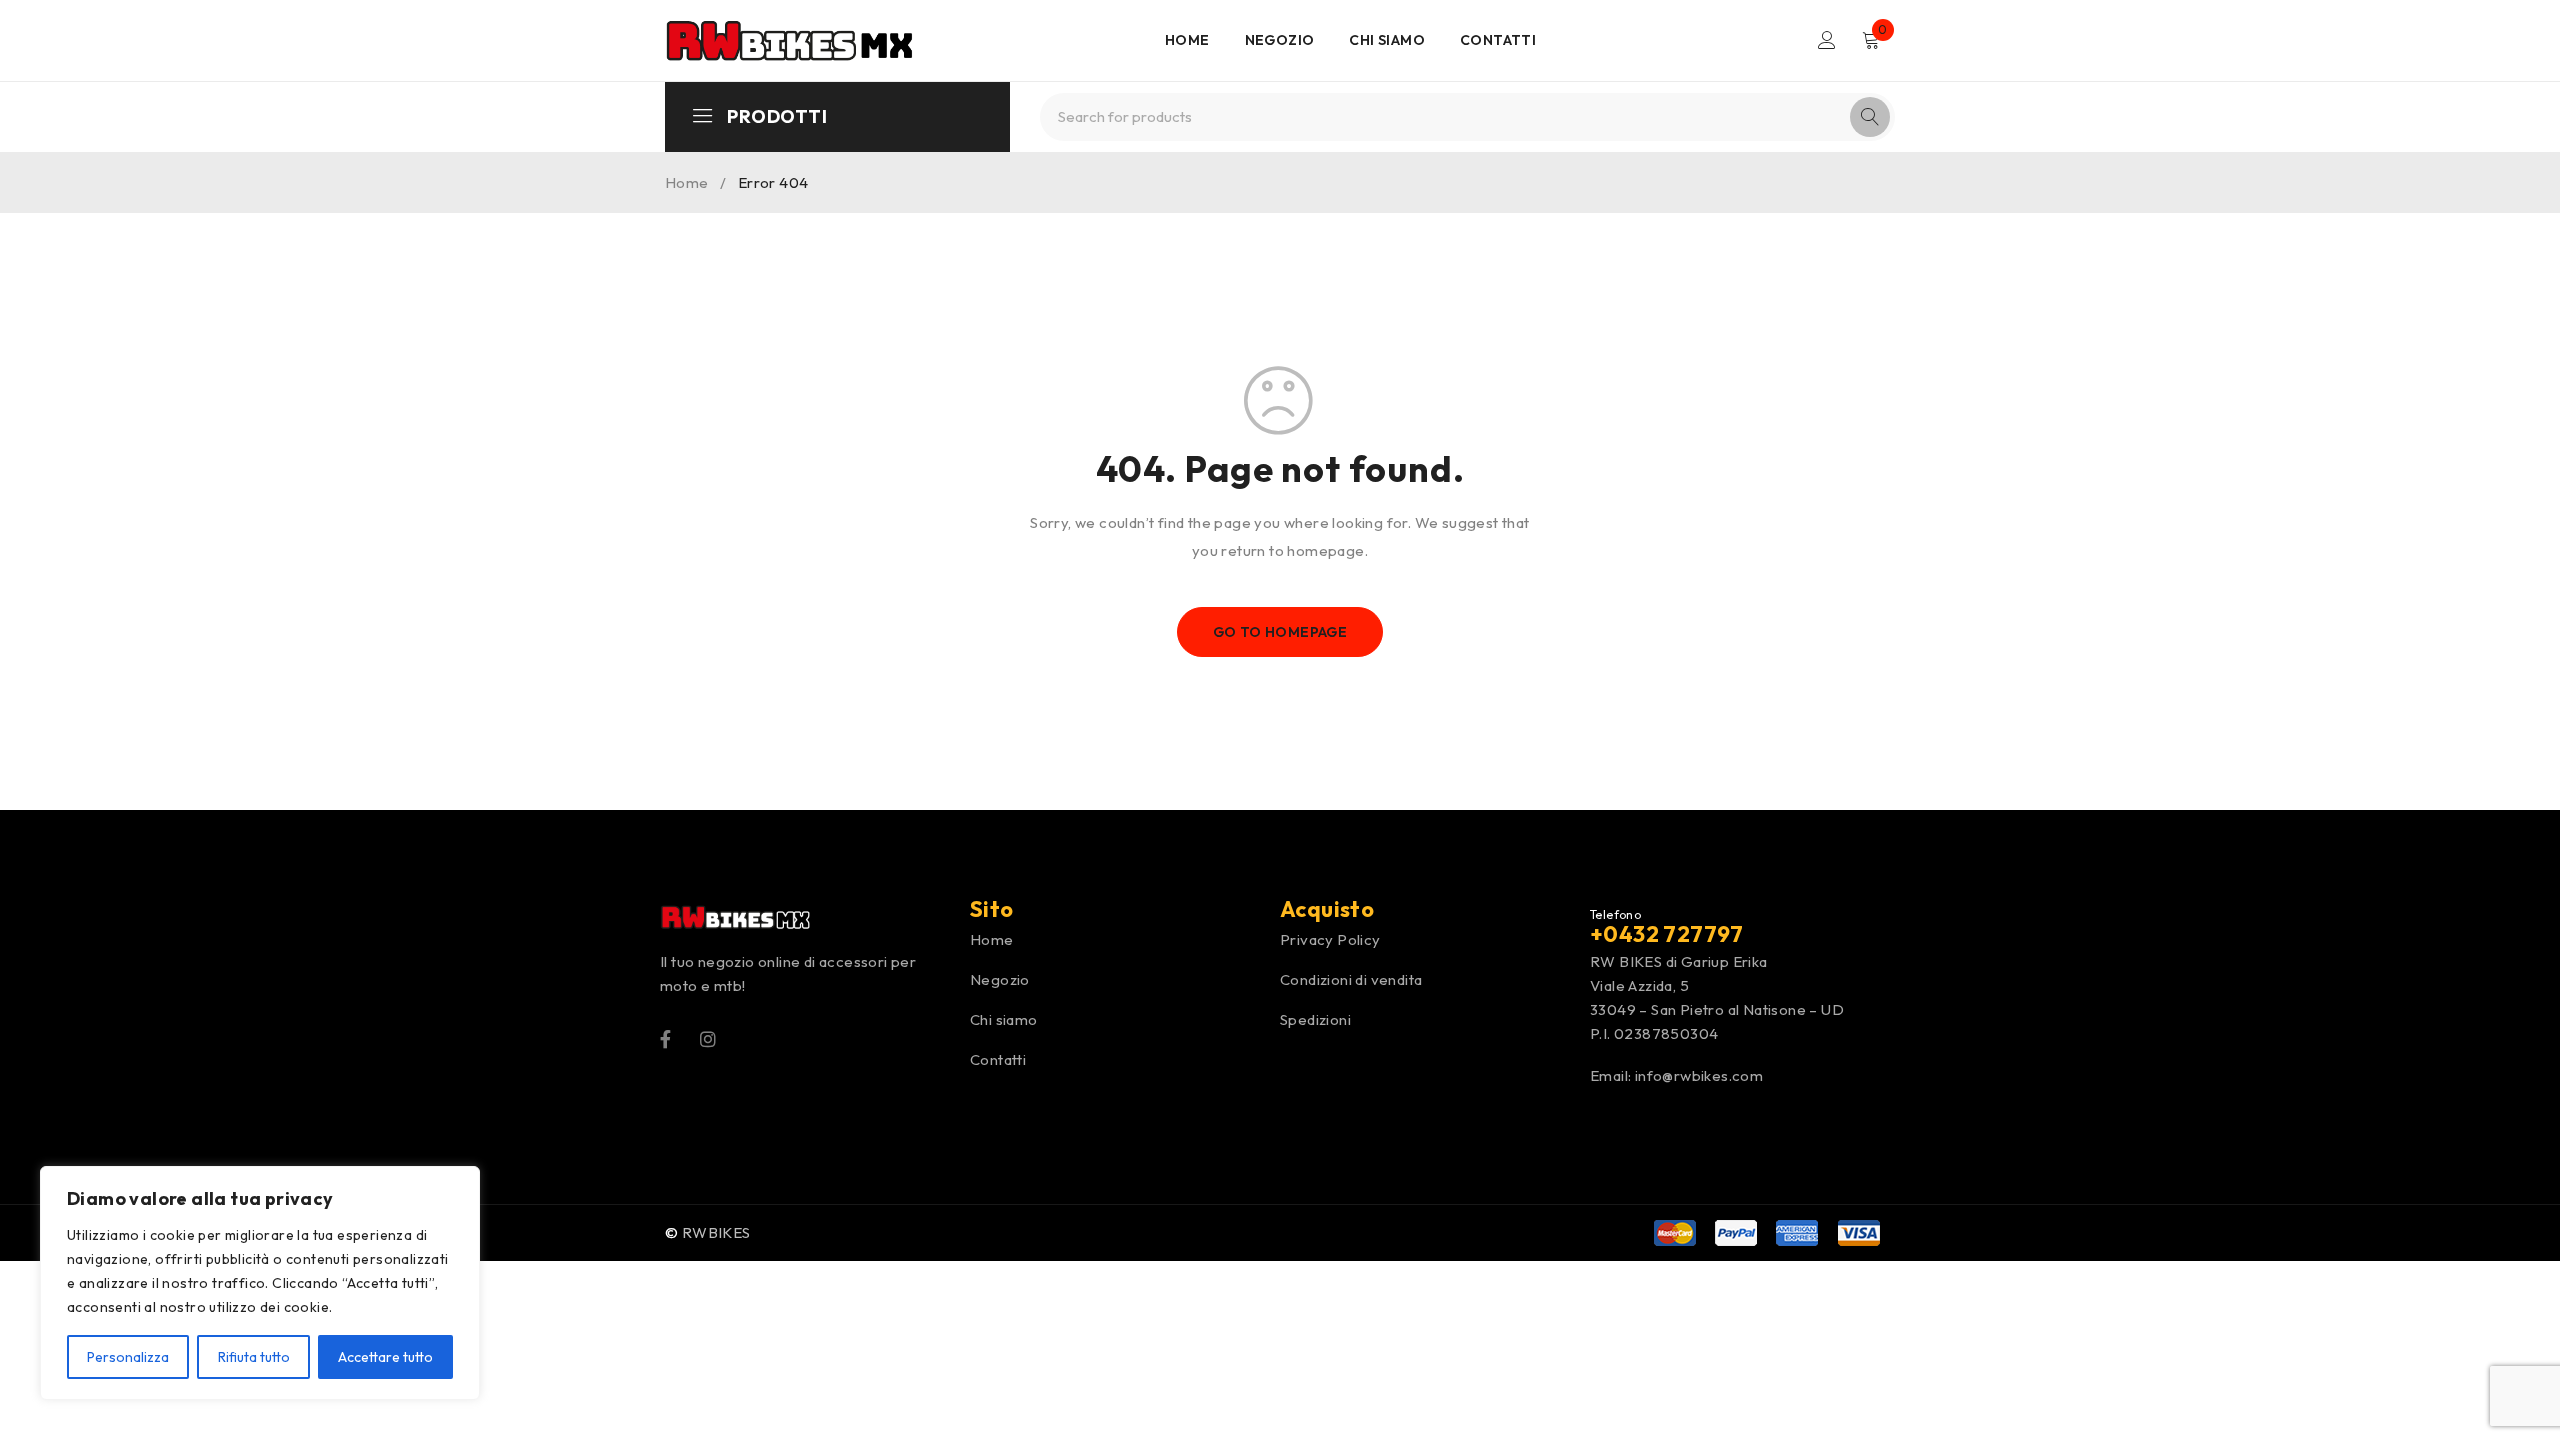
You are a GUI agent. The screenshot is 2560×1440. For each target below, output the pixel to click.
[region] (260, 1283)
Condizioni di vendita (1351, 979)
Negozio (1000, 979)
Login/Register (1827, 40)
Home (687, 182)
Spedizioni (1315, 1019)
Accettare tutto (385, 1357)
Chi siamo (1004, 1019)
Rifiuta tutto (254, 1357)
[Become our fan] (665, 1038)
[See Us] (708, 1038)
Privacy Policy (1330, 939)
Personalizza (128, 1357)
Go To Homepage (1280, 632)
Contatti (998, 1059)
